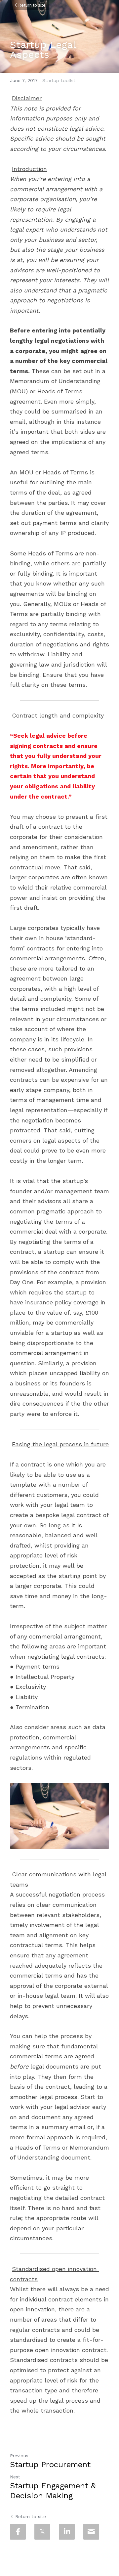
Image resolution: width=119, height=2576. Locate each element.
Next (15, 2477)
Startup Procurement (50, 2465)
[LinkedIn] (67, 2532)
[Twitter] (42, 2532)
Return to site (32, 5)
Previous (19, 2456)
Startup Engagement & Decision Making (53, 2491)
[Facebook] (18, 2532)
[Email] (91, 2532)
